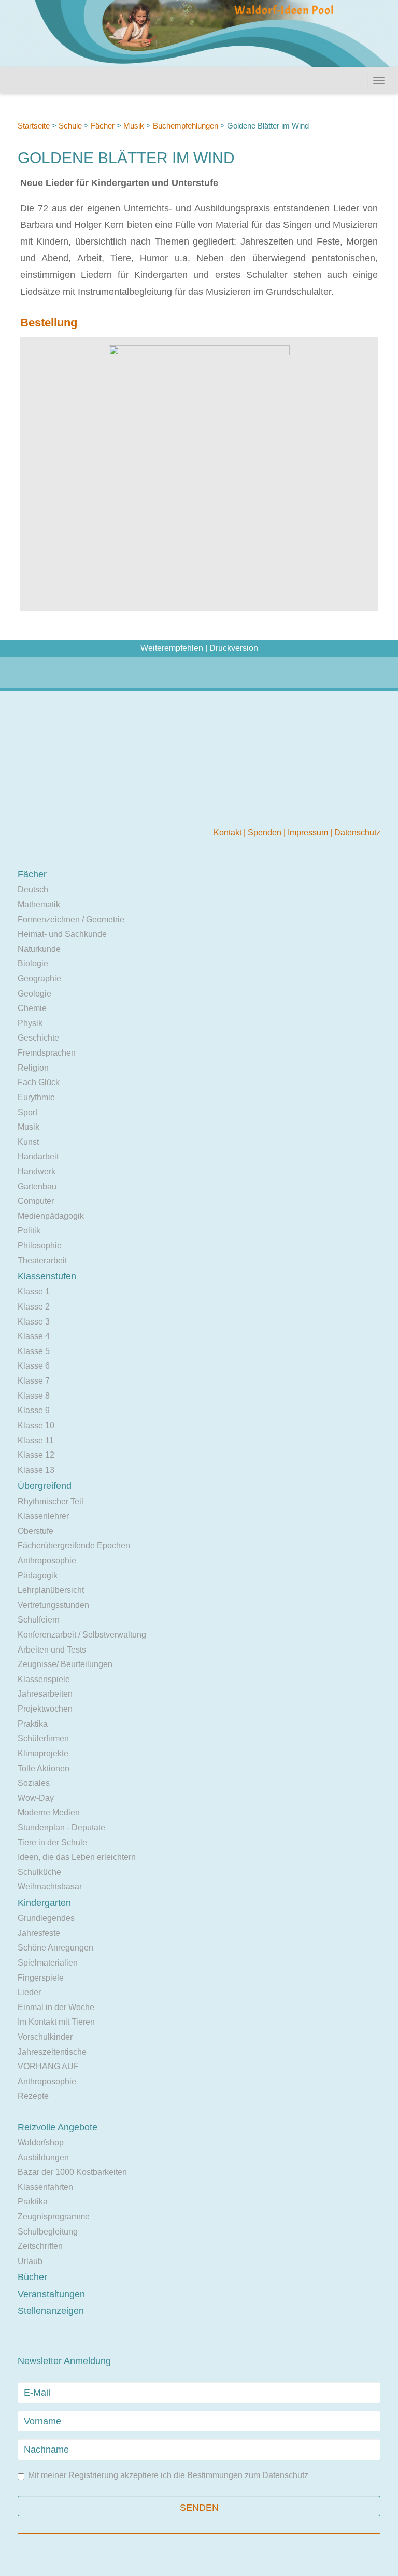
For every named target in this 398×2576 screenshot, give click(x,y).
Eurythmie (36, 1097)
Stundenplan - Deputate (61, 1827)
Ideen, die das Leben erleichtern (77, 1857)
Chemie (32, 1008)
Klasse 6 (34, 1366)
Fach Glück (39, 1082)
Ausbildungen (43, 2158)
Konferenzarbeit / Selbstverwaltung (82, 1635)
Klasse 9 (34, 1410)
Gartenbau (37, 1186)
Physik (30, 1023)
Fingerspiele (41, 1978)
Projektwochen (45, 1709)
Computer (36, 1201)
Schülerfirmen (43, 1738)
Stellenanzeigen (51, 2311)
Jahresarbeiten (45, 1694)
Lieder (29, 1992)
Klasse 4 (34, 1336)
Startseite (34, 126)
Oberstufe (35, 1531)
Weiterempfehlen (172, 648)
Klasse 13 (36, 1470)
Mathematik (39, 905)
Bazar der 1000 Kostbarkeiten (72, 2172)
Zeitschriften (40, 2246)
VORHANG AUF (48, 2066)
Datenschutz (357, 832)
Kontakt (229, 832)
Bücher (32, 2277)
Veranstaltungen (51, 2294)
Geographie (39, 979)
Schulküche (39, 1872)
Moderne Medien (49, 1812)
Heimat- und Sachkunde (62, 934)
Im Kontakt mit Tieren (56, 2022)
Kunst (28, 1142)
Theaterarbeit (42, 1261)
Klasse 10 (36, 1425)
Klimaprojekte (43, 1753)
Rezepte (33, 2096)
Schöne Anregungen (55, 1948)
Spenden (266, 832)
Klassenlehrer (43, 1516)
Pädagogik (38, 1576)
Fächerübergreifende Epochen (74, 1546)
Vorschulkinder (45, 2037)
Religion (33, 1068)
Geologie (34, 994)
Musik (134, 126)
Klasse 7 (34, 1381)
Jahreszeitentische (52, 2052)
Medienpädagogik (51, 1216)
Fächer (103, 126)
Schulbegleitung (48, 2232)
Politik (29, 1230)
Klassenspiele (44, 1679)
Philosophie (40, 1246)
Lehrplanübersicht (51, 1590)
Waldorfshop (41, 2143)
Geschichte (38, 1038)
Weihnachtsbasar (50, 1887)
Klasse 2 (34, 1307)
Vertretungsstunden (53, 1605)
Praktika (33, 1724)
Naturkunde (39, 949)
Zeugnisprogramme (54, 2217)
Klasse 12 (36, 1455)
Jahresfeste (39, 1933)
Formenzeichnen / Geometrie (71, 920)
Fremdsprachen (47, 1053)
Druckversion (234, 648)
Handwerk (37, 1171)
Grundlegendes (46, 1918)
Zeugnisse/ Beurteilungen (65, 1664)
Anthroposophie (47, 1561)
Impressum (309, 832)
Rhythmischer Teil (51, 1502)
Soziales (34, 1783)
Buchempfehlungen (186, 126)
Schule (70, 126)
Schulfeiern (39, 1620)
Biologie (33, 964)
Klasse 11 (36, 1440)
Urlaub (30, 2261)
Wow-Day (36, 1798)
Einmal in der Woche (56, 2007)
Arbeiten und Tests (52, 1650)
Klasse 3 (34, 1322)
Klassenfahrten (45, 2187)
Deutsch (33, 889)
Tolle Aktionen (44, 1768)
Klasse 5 (34, 1351)
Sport (27, 1112)
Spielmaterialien (48, 1963)
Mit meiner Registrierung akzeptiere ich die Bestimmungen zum (168, 2475)
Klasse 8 (34, 1396)
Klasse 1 (34, 1292)
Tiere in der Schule (52, 1842)
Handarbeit (38, 1156)
